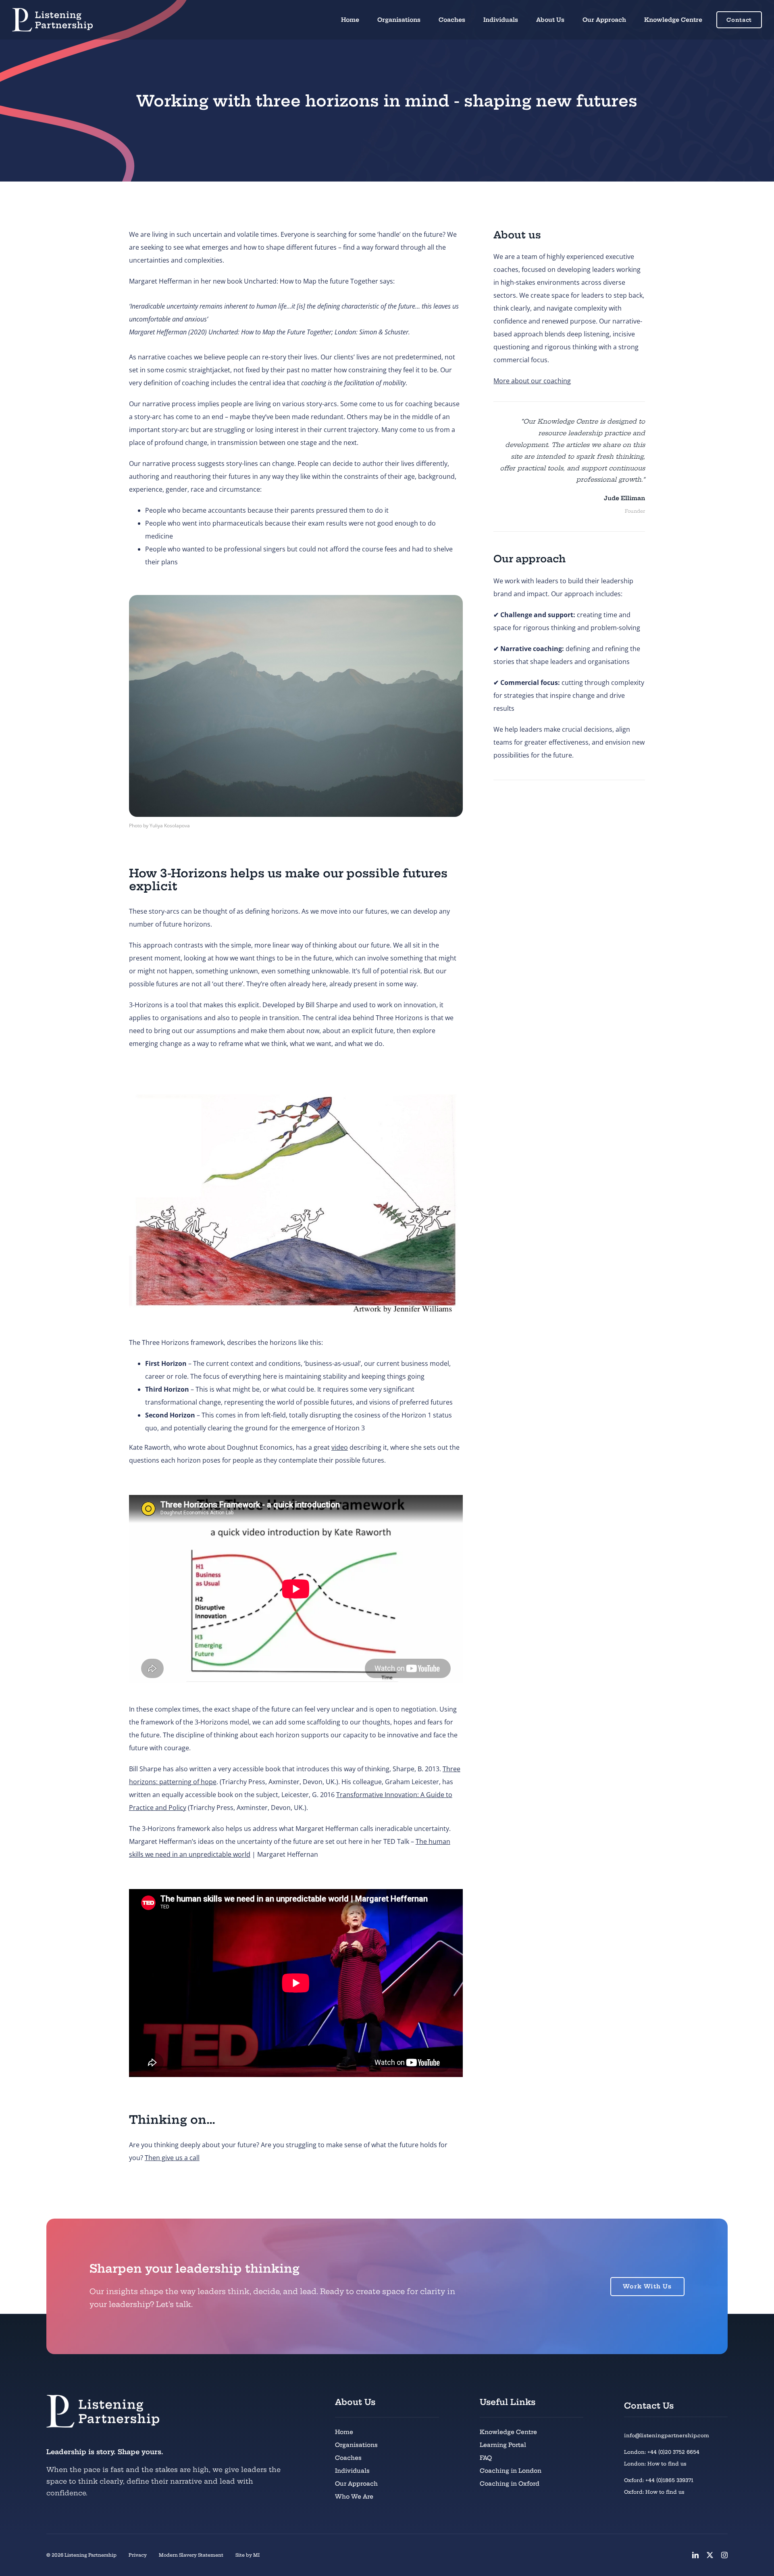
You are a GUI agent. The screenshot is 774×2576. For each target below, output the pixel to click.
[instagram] (724, 2555)
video (340, 1447)
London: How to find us (655, 2464)
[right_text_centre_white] (52, 11)
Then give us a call (172, 2158)
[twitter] (710, 2555)
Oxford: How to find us (654, 2492)
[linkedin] (695, 2555)
